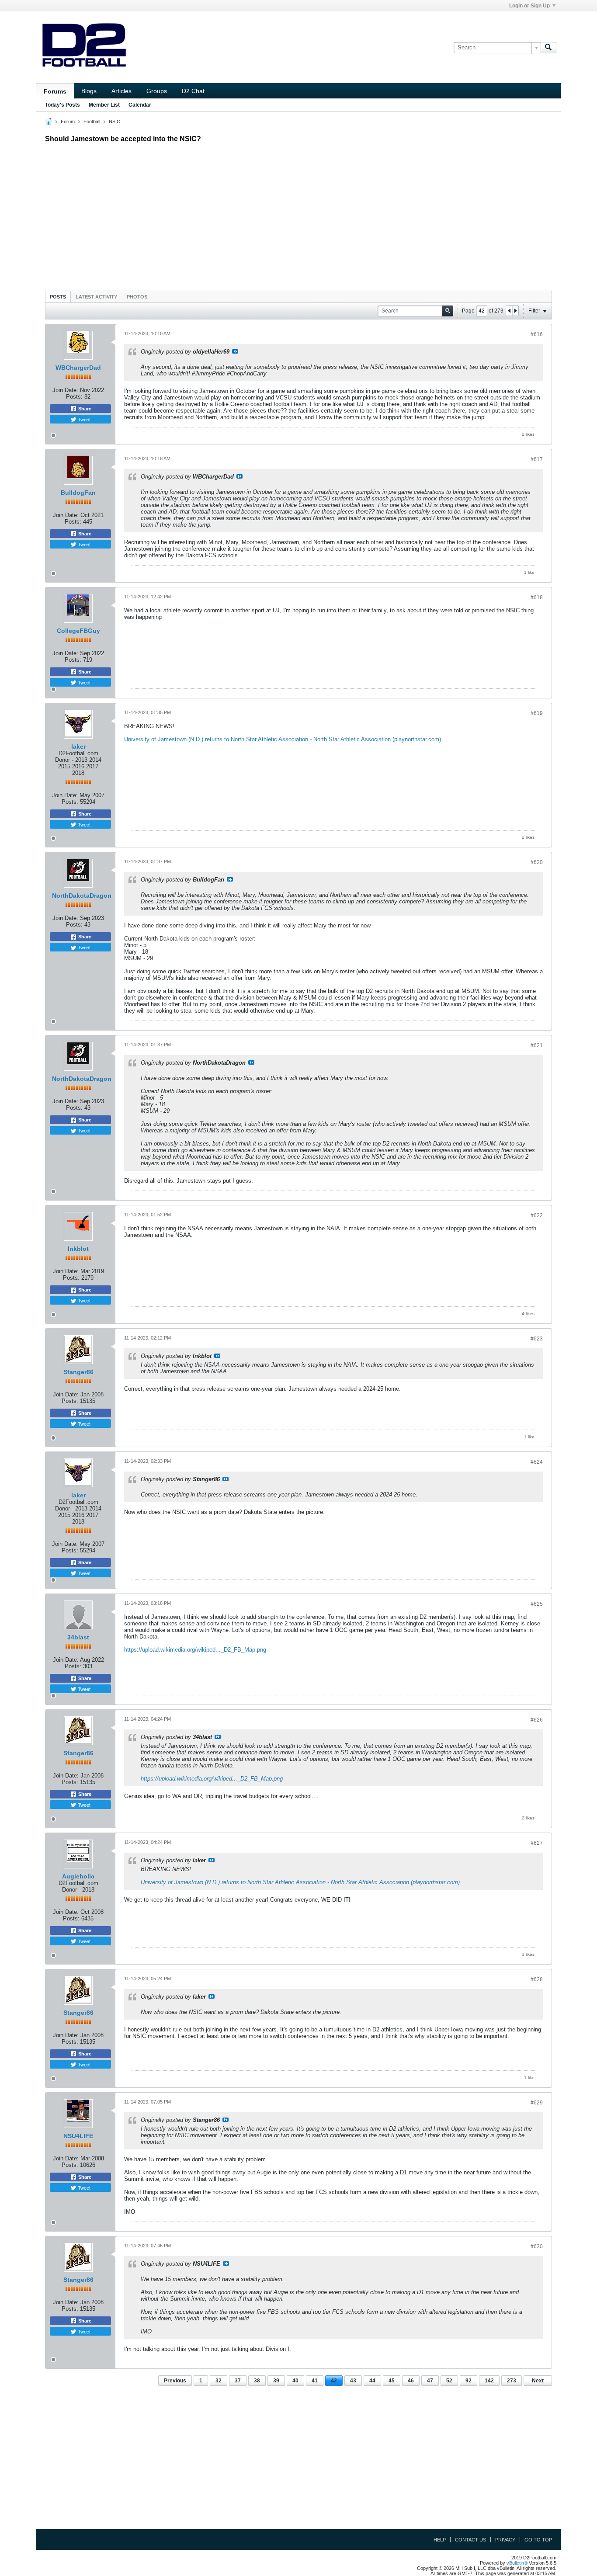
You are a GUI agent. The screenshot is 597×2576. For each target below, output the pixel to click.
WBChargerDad (78, 368)
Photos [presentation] (137, 297)
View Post (235, 351)
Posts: (74, 397)
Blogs (89, 91)
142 (489, 2381)
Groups (157, 91)
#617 (537, 459)
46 (411, 2381)
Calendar (140, 105)
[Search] (548, 48)
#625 (537, 1604)
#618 (537, 597)
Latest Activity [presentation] (96, 297)
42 (334, 2381)
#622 (537, 1215)
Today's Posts (62, 105)
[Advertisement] (298, 215)
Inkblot (78, 1249)
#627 (537, 1843)
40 (295, 2381)
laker (78, 746)
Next (538, 2381)
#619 (537, 713)
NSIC (115, 122)
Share (84, 409)
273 (512, 2381)
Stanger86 (78, 1372)
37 (238, 2381)
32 (219, 2381)
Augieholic (78, 1876)
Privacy (505, 2540)
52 (449, 2381)
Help (440, 2540)
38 (257, 2381)
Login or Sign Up (529, 6)
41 (315, 2381)
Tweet (83, 419)
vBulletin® (517, 2563)
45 (392, 2381)
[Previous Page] (509, 311)
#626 (537, 1720)
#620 (537, 862)
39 (276, 2381)
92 (469, 2381)
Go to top (538, 2540)
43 (353, 2381)
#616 (537, 334)
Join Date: (65, 390)
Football (92, 122)
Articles (121, 91)
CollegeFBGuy (78, 631)
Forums (55, 91)
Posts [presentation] (58, 297)
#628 (537, 1979)
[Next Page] (515, 311)
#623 (537, 1339)
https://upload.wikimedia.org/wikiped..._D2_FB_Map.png (195, 1650)
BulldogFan (78, 493)
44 (372, 2381)
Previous (175, 2381)
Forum (68, 122)
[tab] (58, 297)
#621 (537, 1045)
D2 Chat (193, 91)
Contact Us (470, 2540)
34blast (78, 1637)
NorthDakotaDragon (82, 896)
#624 (537, 1462)
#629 (537, 2103)
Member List (104, 105)
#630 (537, 2246)
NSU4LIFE (78, 2136)
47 (430, 2381)
